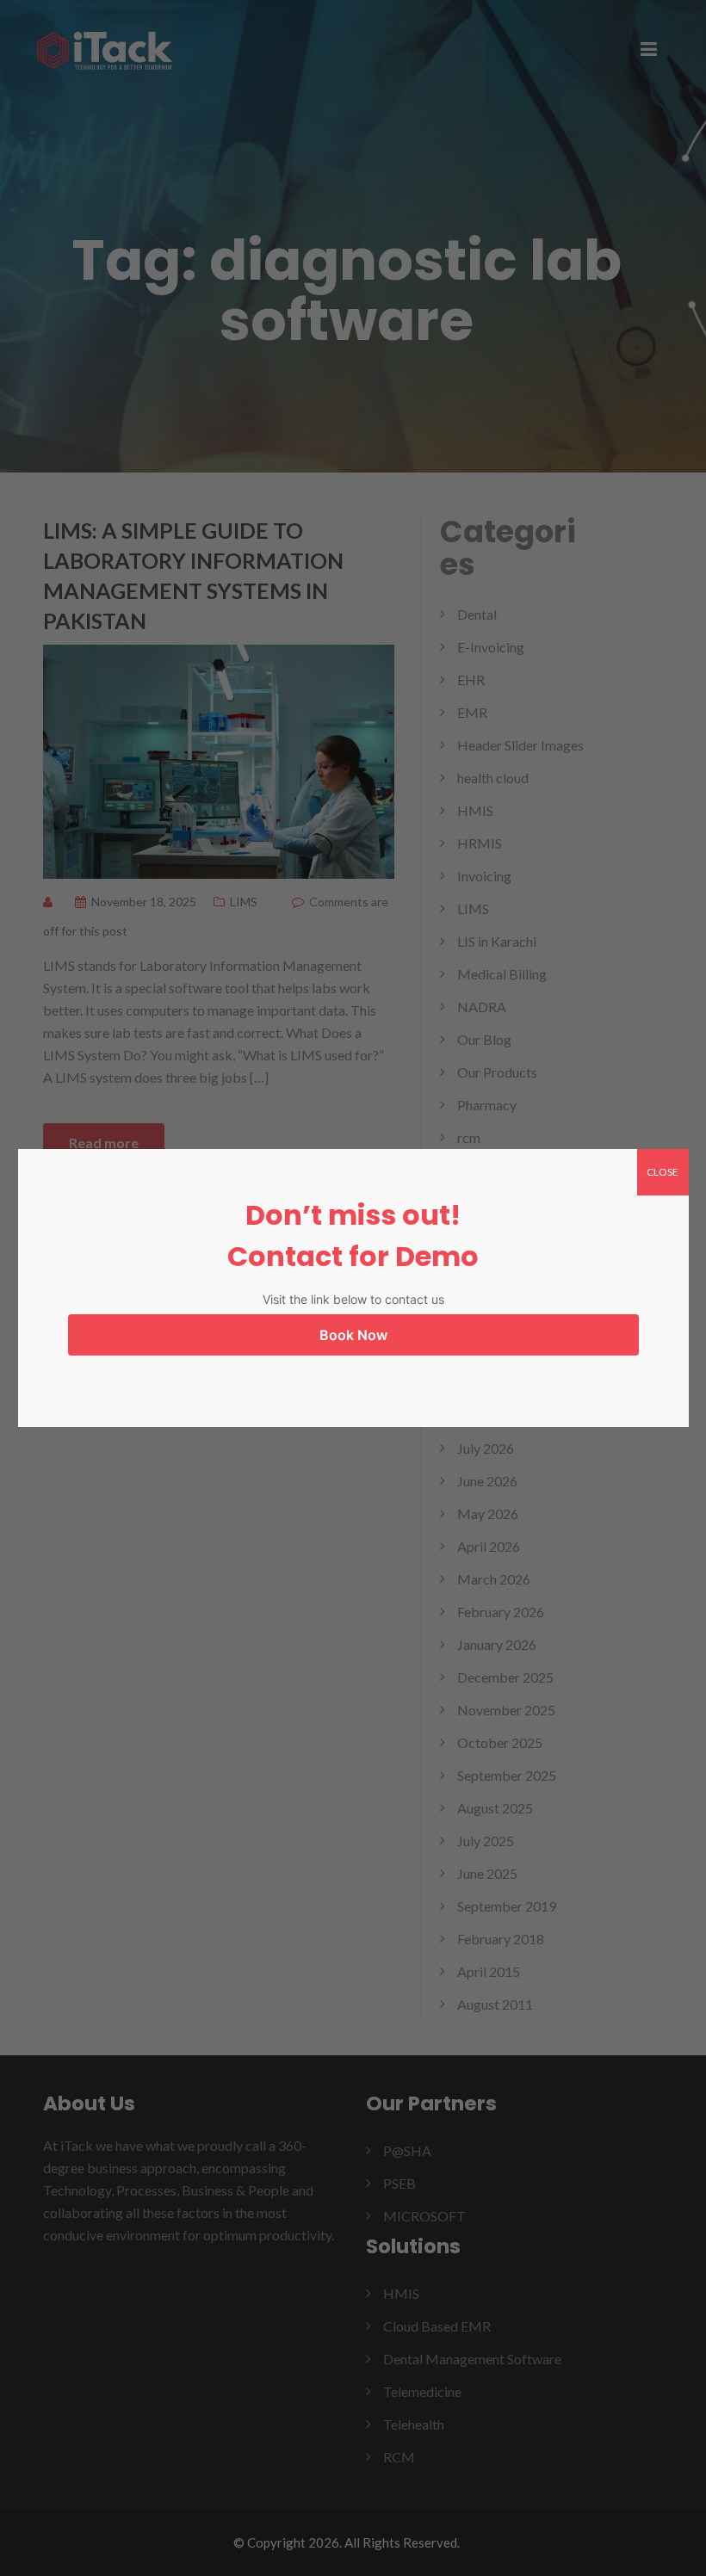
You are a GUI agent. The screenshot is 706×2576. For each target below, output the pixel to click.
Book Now (353, 1335)
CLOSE (663, 1172)
